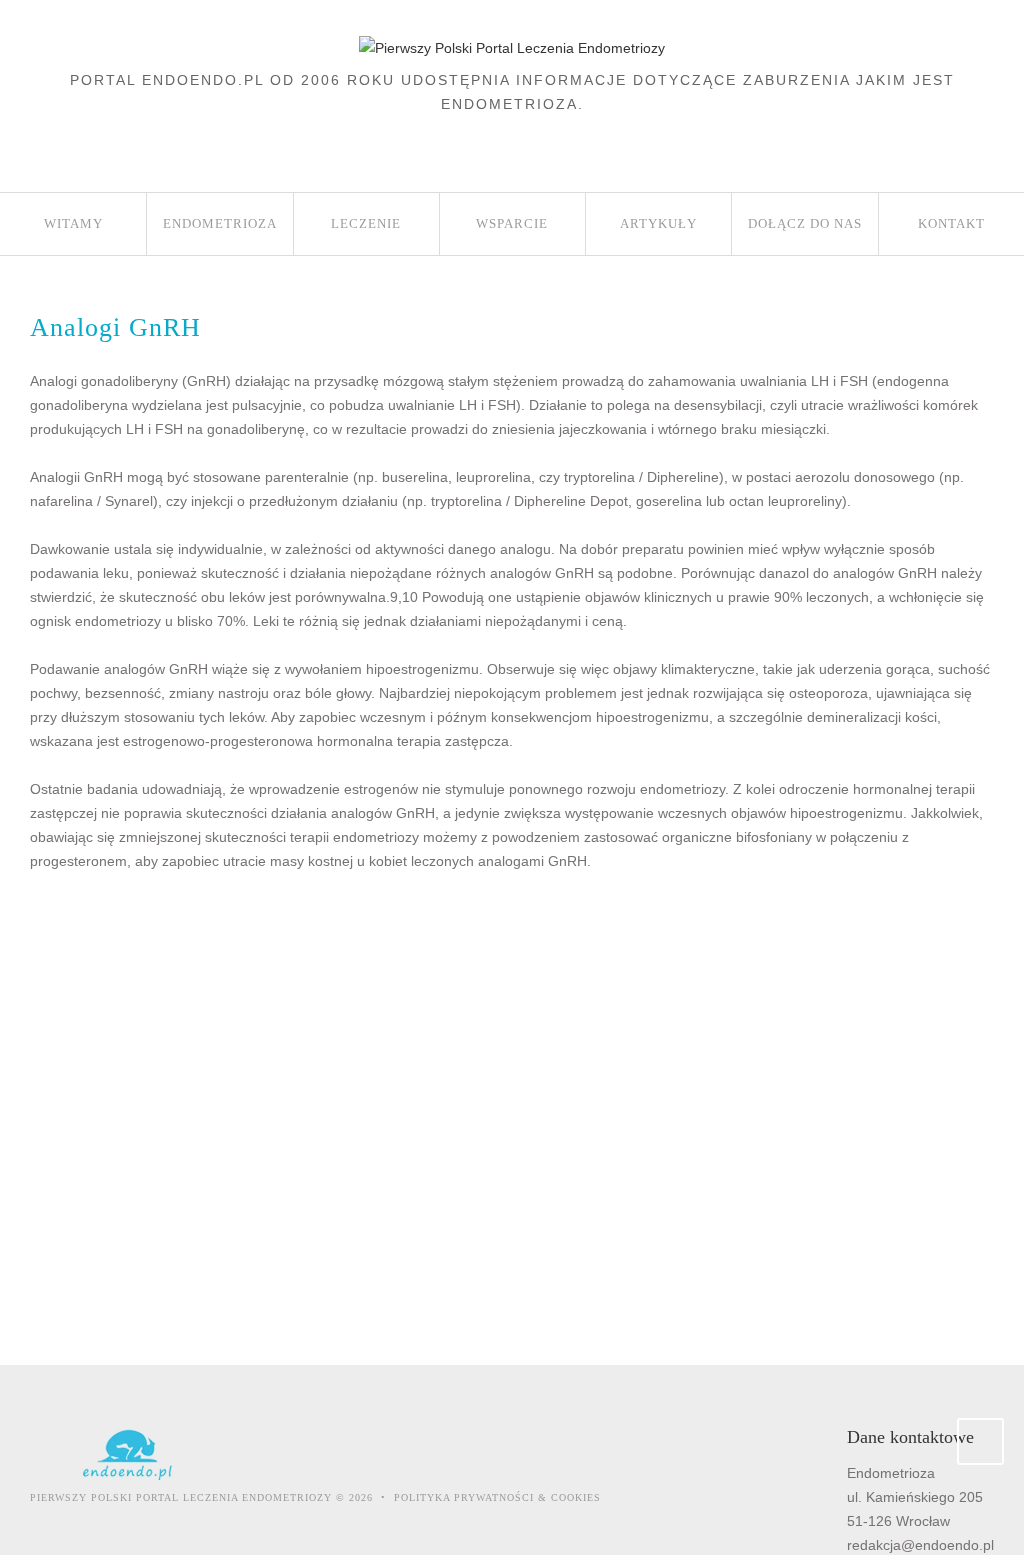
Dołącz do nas (805, 223)
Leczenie (366, 223)
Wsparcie (512, 223)
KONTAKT (951, 223)
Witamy (73, 223)
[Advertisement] (502, 1101)
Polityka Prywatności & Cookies (497, 1497)
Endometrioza (220, 223)
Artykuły (658, 223)
